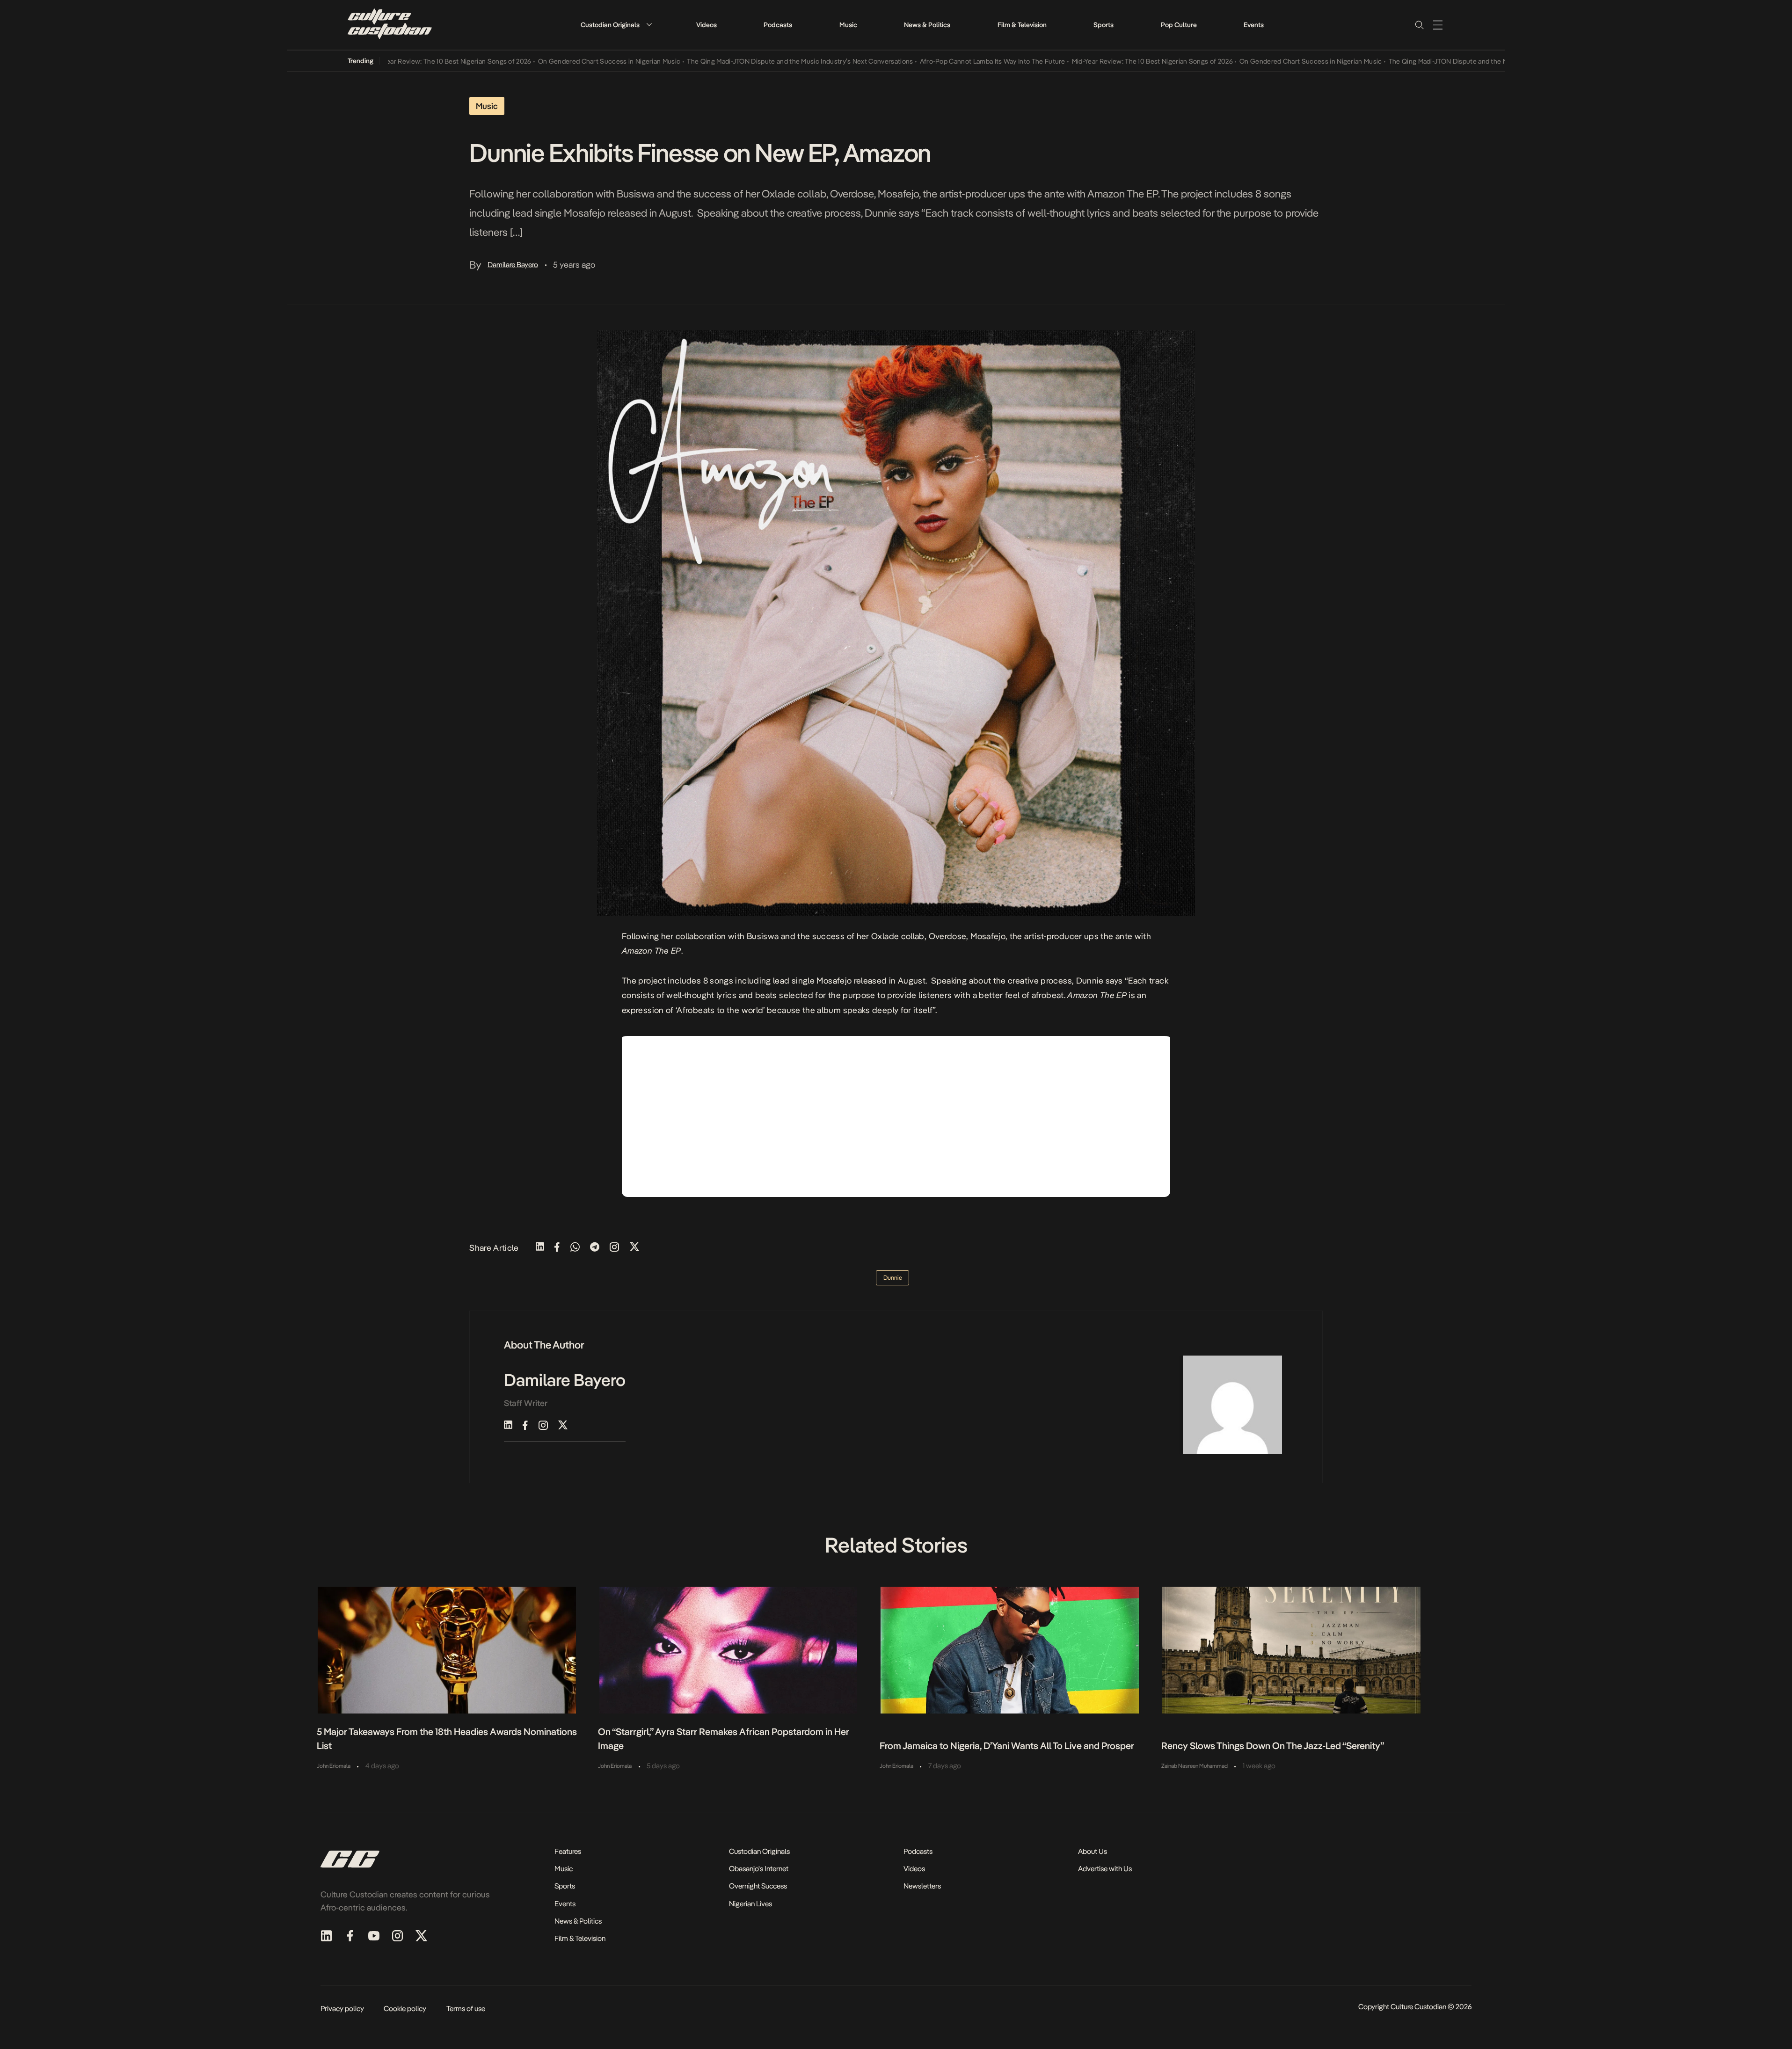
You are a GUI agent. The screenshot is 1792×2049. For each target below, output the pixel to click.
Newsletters (922, 1886)
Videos (707, 25)
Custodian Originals (610, 25)
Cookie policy (405, 2009)
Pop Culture (1179, 25)
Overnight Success (758, 1886)
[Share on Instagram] (614, 1248)
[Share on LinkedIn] (540, 1248)
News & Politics (927, 25)
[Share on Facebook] (557, 1248)
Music (848, 25)
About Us (1093, 1851)
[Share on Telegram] (595, 1248)
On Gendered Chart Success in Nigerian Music (543, 61)
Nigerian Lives (750, 1904)
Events (1254, 25)
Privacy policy (342, 2009)
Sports (1104, 25)
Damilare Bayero (513, 265)
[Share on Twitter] (634, 1248)
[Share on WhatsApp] (575, 1248)
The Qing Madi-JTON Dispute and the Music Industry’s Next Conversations (733, 61)
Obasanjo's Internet (759, 1869)
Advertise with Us (1105, 1869)
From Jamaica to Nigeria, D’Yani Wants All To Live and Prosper (1007, 1746)
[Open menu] (1438, 25)
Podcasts (778, 25)
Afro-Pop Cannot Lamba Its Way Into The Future (926, 61)
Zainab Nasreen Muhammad (1195, 1766)
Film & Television (1022, 25)
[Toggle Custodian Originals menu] (649, 25)
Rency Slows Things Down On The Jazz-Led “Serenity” (1273, 1746)
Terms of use (466, 2009)
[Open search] (1419, 25)
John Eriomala (334, 1766)
